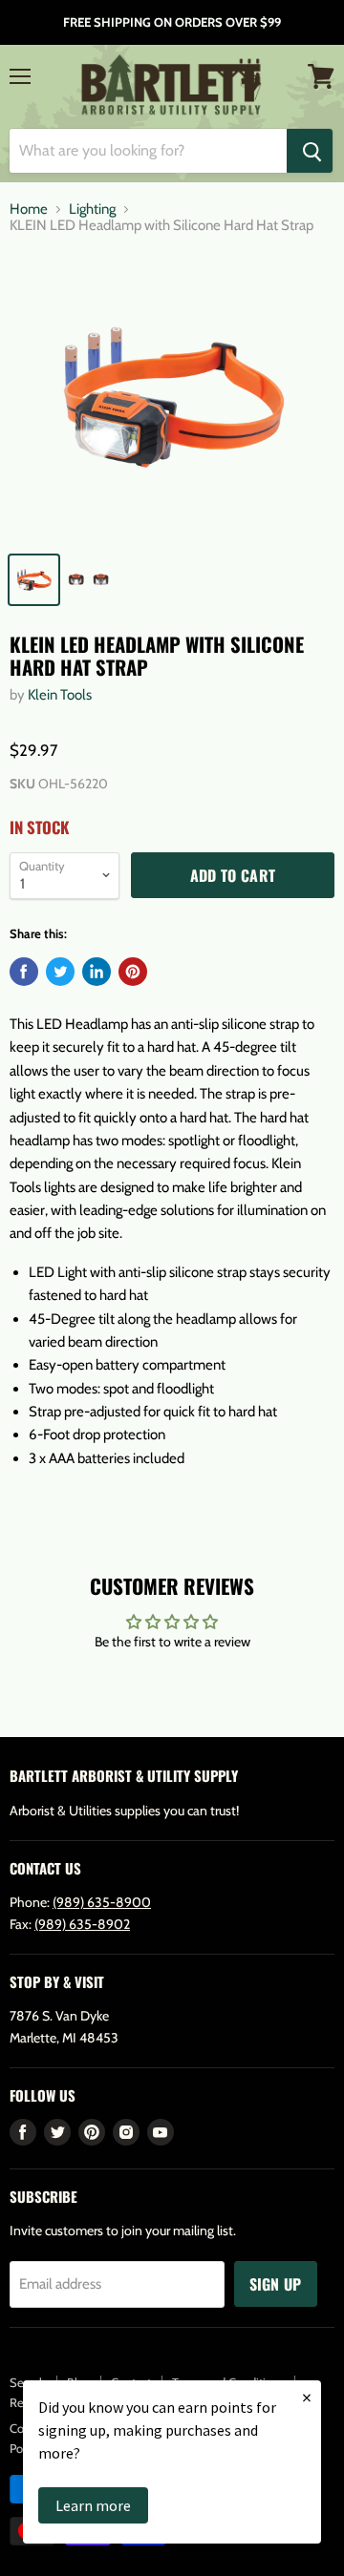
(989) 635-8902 (82, 1924)
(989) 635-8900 (102, 1902)
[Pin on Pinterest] (133, 972)
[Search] (310, 151)
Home (29, 209)
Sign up (276, 2284)
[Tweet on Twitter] (60, 972)
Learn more (93, 2505)
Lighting (92, 209)
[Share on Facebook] (24, 972)
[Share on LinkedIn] (97, 972)
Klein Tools (60, 695)
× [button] (307, 2397)
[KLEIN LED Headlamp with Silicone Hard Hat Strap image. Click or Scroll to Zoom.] (172, 397)
